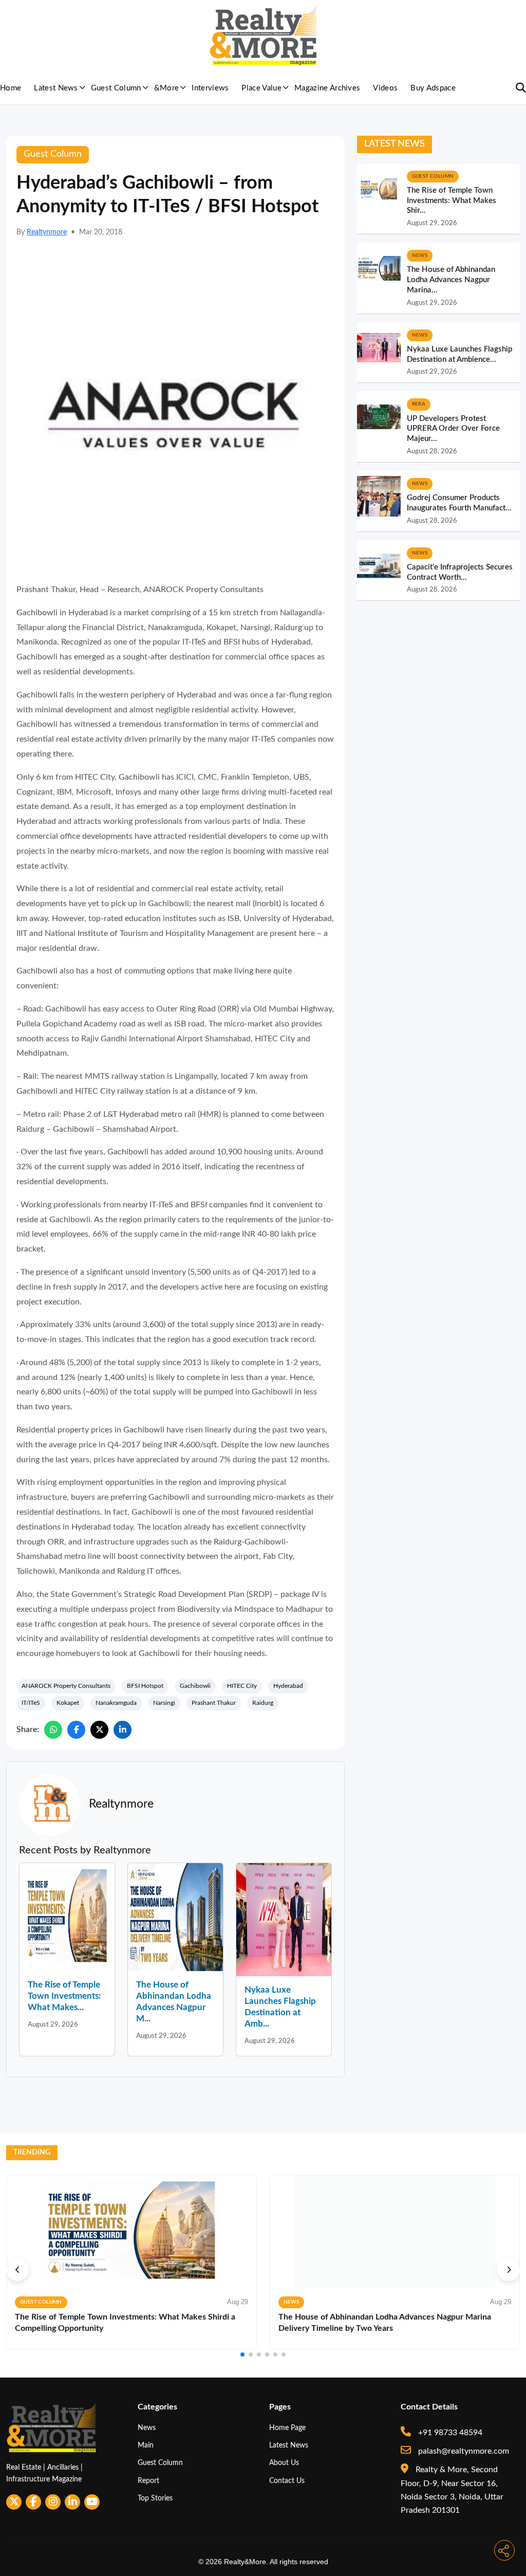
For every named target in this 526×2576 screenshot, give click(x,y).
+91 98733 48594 (449, 2433)
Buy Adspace (433, 88)
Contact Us (287, 2481)
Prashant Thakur (214, 1703)
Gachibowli (195, 1686)
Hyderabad (288, 1686)
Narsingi (164, 1703)
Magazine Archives (327, 88)
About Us (284, 2463)
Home (11, 88)
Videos (385, 88)
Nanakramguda (116, 1703)
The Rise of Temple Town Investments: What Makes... (64, 1996)
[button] (17, 2270)
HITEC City (242, 1686)
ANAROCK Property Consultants (66, 1686)
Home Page (287, 2428)
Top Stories (155, 2498)
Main (146, 2445)
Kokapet (68, 1703)
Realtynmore (47, 232)
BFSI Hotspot (145, 1686)
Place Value (261, 88)
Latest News (56, 88)
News (147, 2428)
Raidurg (263, 1703)
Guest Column (116, 88)
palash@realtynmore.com (463, 2451)
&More (167, 88)
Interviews (210, 88)
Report (148, 2481)
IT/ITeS (31, 1703)
